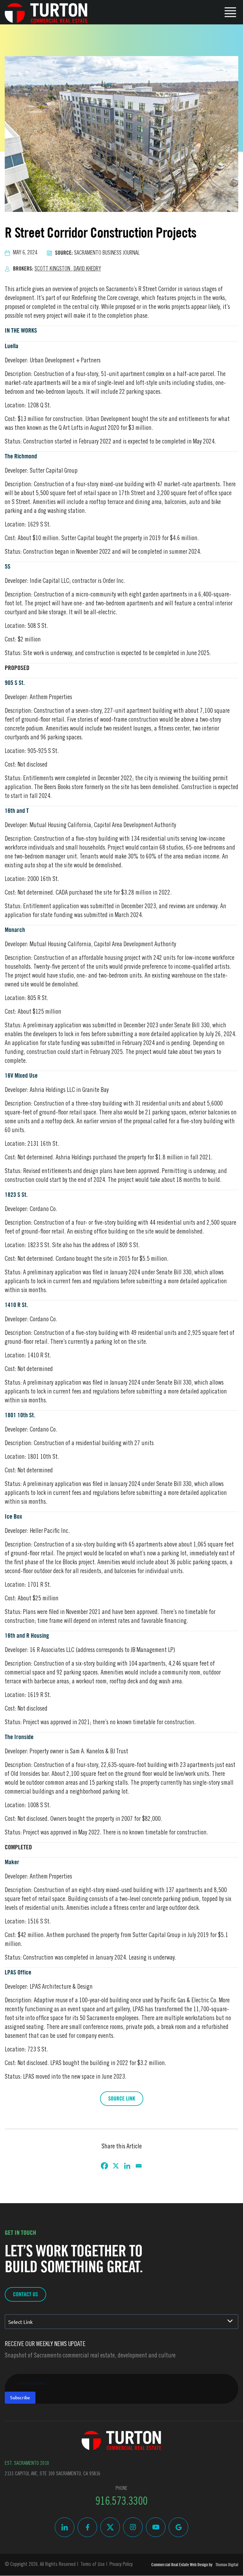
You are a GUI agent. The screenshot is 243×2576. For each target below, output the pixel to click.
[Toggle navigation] (230, 11)
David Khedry (87, 269)
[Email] (139, 2166)
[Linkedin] (127, 2166)
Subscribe (20, 2397)
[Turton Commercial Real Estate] (121, 2440)
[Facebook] (104, 2166)
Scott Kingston (54, 269)
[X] (116, 2166)
